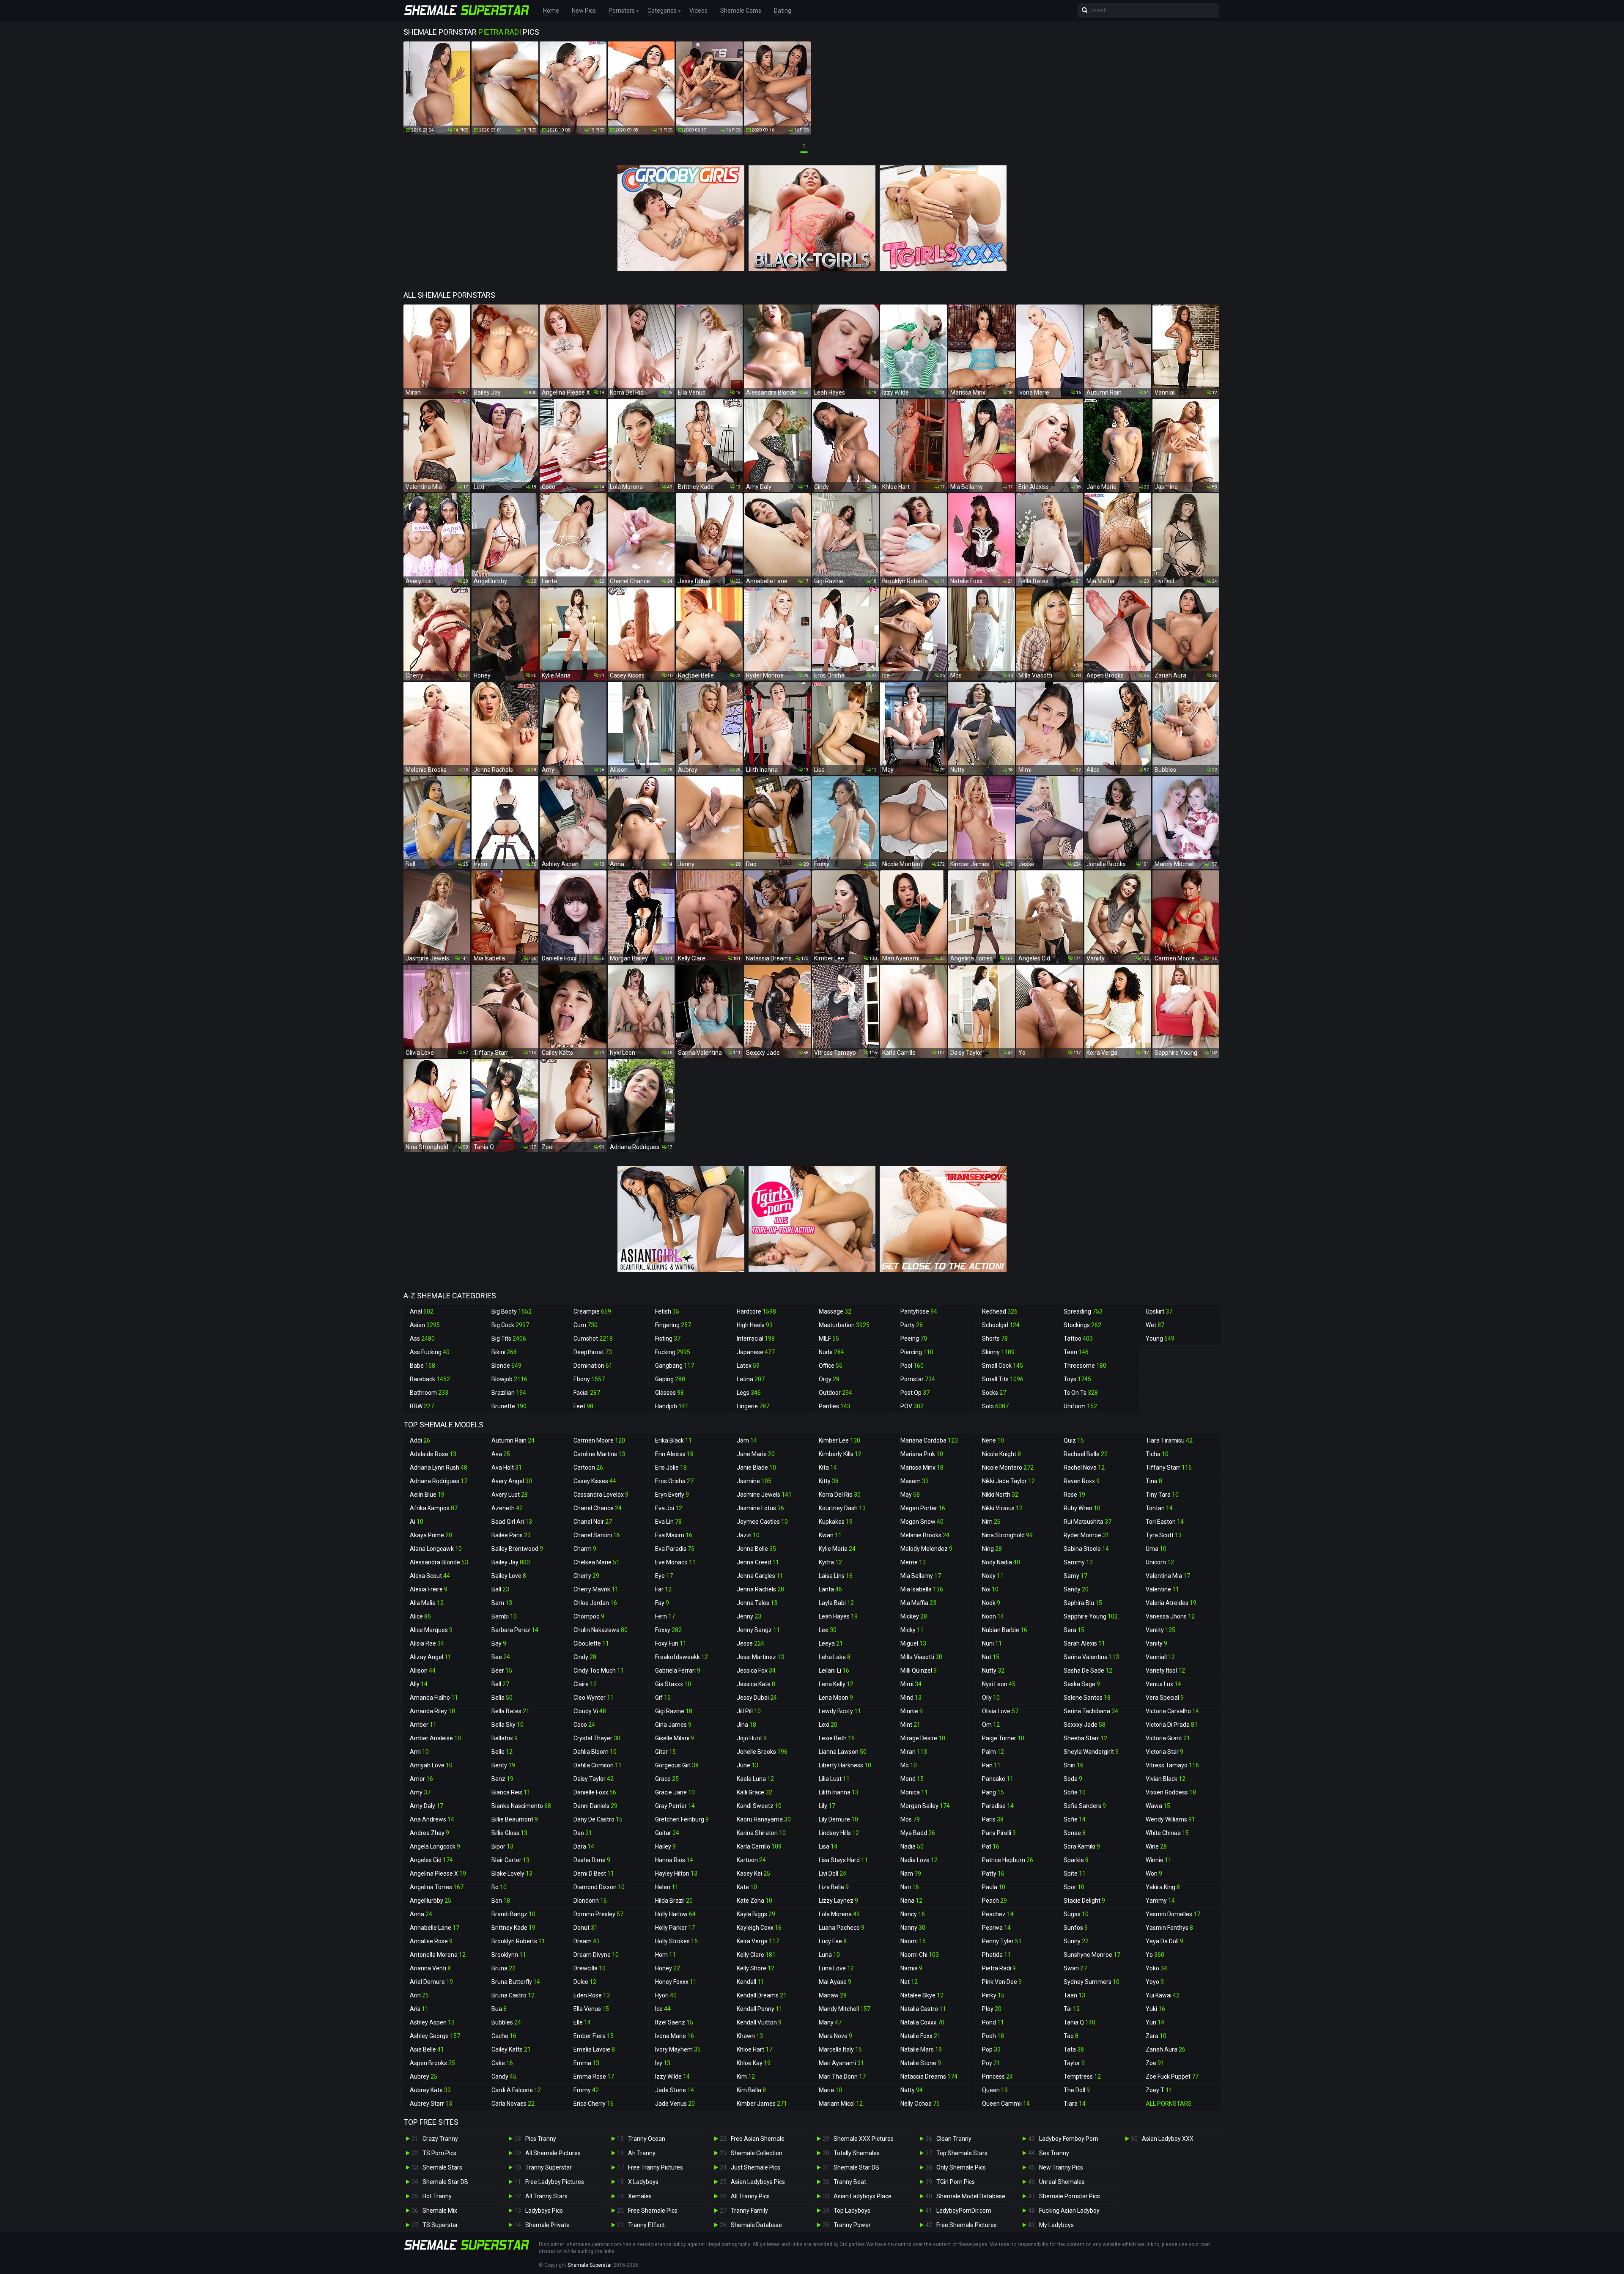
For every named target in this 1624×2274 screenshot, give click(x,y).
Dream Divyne (596, 1955)
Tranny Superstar (549, 2167)
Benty (503, 1765)
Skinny (998, 1352)
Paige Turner (1003, 1738)
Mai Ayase (835, 1982)
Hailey (665, 1846)
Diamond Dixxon (599, 1887)
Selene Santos (1087, 1698)
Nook (991, 1603)
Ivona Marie (675, 2036)
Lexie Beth (837, 1738)
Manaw (833, 1995)
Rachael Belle (1086, 1454)
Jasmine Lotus (760, 1508)
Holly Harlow (675, 1914)
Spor (1074, 1887)
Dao (583, 1833)
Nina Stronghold (1007, 1535)
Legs (749, 1393)
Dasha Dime (592, 1860)
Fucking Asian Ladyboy (1069, 2211)
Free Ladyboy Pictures (555, 2182)
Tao (1071, 2036)
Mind (911, 1698)
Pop (991, 2049)
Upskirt (1159, 1311)
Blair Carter (510, 1860)
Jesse (750, 1643)
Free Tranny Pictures (656, 2167)
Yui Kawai (1163, 1995)
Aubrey (424, 2076)
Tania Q (1079, 2022)
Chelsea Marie (597, 1562)
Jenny (749, 1616)
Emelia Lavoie (594, 2049)
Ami (419, 1752)
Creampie (592, 1311)
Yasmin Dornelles (1173, 1914)
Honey (668, 1968)
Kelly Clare (756, 1955)
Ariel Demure (431, 1982)
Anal (422, 1311)
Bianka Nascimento (521, 1806)
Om (991, 1725)
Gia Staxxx (673, 1684)
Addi (420, 1440)
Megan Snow (922, 1522)
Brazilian (509, 1393)
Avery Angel (512, 1481)
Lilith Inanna (839, 1792)
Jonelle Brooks (762, 1752)
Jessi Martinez (760, 1657)
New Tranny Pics (1061, 2167)
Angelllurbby (431, 1901)
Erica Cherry (594, 2104)
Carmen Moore (599, 1440)
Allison (423, 1671)
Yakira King (1163, 1887)
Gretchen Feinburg (682, 1819)
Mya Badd (918, 1833)
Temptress (1082, 2076)
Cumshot (593, 1339)
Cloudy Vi (590, 1711)
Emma (586, 2063)
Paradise (998, 1806)
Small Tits (1003, 1379)
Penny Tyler (1002, 1941)
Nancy (913, 1914)
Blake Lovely (512, 1874)
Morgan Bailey (925, 1806)
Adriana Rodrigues (439, 1481)
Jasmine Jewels (764, 1495)
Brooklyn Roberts (518, 1941)
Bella (502, 1698)
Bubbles (506, 2022)
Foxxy (668, 1630)
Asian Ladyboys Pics (758, 2182)
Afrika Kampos (434, 1508)
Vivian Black (1166, 1779)
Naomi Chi (920, 1955)
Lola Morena (839, 1914)
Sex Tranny (1054, 2153)
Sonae (1075, 1833)
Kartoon (751, 1860)
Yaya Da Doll (1165, 1941)
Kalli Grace (754, 1792)
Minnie (912, 1711)
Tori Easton (1165, 1522)
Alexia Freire (429, 1589)
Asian (425, 1325)
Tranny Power (852, 2225)
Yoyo (1155, 1982)
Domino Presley (598, 1914)
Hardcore (756, 1311)
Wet (1155, 1325)
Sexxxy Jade (1085, 1725)
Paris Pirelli (999, 1833)
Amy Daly (427, 1806)
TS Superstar (440, 2225)
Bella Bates (510, 1711)
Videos (698, 11)
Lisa (828, 1846)
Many (830, 2022)
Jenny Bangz (758, 1630)
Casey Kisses (595, 1481)
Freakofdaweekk (682, 1657)
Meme (913, 1562)
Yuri (1155, 2022)
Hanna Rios (674, 1860)
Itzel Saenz (674, 2022)
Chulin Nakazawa (601, 1630)
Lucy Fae (833, 1941)
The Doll (1077, 2090)
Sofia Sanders (1085, 1806)
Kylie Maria (837, 1549)
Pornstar (918, 1379)
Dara (584, 1846)
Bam (502, 1603)
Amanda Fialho (434, 1698)
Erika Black (673, 1440)
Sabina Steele (1086, 1549)
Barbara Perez (515, 1630)
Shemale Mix (440, 2211)
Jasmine (754, 1481)
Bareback (430, 1379)
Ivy (663, 2063)
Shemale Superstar (590, 2265)
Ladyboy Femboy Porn (1069, 2139)
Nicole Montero (1008, 1468)
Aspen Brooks (432, 2063)
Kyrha (830, 1562)
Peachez (998, 1914)
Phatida (996, 1955)
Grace (667, 1779)
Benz (502, 1779)
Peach (994, 1901)
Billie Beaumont (515, 1819)
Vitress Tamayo (1172, 1765)
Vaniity (1160, 1630)
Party (912, 1325)
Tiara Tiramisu (1169, 1440)
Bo (499, 1887)
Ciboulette (591, 1643)
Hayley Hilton (676, 1874)
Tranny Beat (850, 2182)
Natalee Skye (922, 1995)
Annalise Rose (431, 1941)
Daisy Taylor (594, 1779)
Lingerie (753, 1406)
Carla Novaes (513, 2104)
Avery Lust (510, 1495)
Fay (662, 1603)
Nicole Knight (1001, 1454)
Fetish (667, 1311)
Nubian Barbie (1005, 1630)
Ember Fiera (594, 2036)
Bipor (502, 1846)
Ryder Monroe (1086, 1535)
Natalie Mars (921, 2049)
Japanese (756, 1352)
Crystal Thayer (597, 1738)
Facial (587, 1393)
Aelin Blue (427, 1495)
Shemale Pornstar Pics (1070, 2196)
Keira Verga (758, 1941)
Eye (664, 1576)
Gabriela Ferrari (678, 1671)
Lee (828, 1630)
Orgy (829, 1379)
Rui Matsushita (1088, 1522)
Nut (991, 1657)
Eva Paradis (675, 1549)
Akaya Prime (431, 1535)
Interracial (756, 1339)
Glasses (669, 1393)
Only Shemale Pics (961, 2167)
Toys (1077, 1379)
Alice (420, 1616)
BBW (422, 1406)
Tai (1072, 2009)
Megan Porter (923, 1508)
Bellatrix (505, 1738)
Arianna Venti (430, 1968)
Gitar (665, 1752)
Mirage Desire (923, 1738)
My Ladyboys (1056, 2225)
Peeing (914, 1339)
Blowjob (509, 1379)
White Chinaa (1167, 1833)
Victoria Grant (1168, 1738)
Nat (909, 1982)
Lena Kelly (836, 1684)
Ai (417, 1522)
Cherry (586, 1576)
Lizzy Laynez (838, 1901)
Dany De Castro (598, 1819)
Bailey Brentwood (517, 1549)
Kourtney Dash (842, 1508)
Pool (912, 1366)
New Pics (584, 11)
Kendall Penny (760, 2009)
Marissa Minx (922, 1468)
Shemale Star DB (445, 2182)
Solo (995, 1406)
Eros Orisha (674, 1481)
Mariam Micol (841, 2104)
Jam (747, 1440)
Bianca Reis (511, 1792)
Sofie (1075, 1819)
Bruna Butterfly (516, 1982)
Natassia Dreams (929, 2076)
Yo (1155, 1955)
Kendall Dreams (762, 1995)
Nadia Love (919, 1860)
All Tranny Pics (750, 2196)
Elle (582, 2022)
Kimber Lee (839, 1440)
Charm (585, 1549)
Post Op (915, 1393)
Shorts (995, 1339)
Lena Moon (836, 1698)
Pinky (993, 1995)
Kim (746, 2076)
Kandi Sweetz (759, 1806)
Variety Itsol (1165, 1671)
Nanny (913, 1928)
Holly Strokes (676, 1941)
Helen (667, 1887)
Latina (751, 1379)
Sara (1074, 1630)
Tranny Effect (646, 2225)
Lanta (830, 1589)
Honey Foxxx (676, 1982)
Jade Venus (675, 2104)
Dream (587, 1941)
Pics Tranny (541, 2139)
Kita (828, 1468)
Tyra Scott (1164, 1535)
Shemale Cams (741, 11)
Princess (997, 2076)
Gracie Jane (675, 1792)
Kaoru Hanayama (764, 1819)
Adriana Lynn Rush (439, 1468)
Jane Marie (756, 1454)
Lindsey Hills (839, 1833)
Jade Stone (675, 2090)
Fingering (673, 1325)
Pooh (993, 2036)
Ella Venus (591, 2009)
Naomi (913, 1941)
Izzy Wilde (672, 2076)
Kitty (829, 1481)
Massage (835, 1311)
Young (1160, 1339)
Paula (994, 1887)
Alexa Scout (430, 1576)
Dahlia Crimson (598, 1765)
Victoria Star (1165, 1752)
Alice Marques (431, 1630)
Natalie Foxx (920, 2036)
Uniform (1080, 1406)
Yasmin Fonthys (1169, 1928)
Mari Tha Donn (842, 2076)
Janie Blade (756, 1468)
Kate (747, 1887)
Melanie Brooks (925, 1535)
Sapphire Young (1091, 1616)
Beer (502, 1671)
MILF (829, 1339)
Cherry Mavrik (596, 1589)
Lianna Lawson (843, 1752)
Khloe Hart (754, 2049)
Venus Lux (1163, 1684)
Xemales (640, 2196)
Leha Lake (835, 1657)
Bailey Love (509, 1576)
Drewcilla (590, 1968)
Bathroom (429, 1393)
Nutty (993, 1671)
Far (663, 1589)
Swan (1075, 1968)
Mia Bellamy (921, 1576)
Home (551, 11)
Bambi (504, 1616)
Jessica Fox (756, 1671)
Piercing (917, 1352)
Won (1154, 1874)
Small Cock (1003, 1366)
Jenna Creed (758, 1562)
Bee (501, 1657)
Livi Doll (833, 1874)
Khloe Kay (754, 2063)
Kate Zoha (754, 1901)
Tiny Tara (1162, 1495)
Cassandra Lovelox (601, 1495)
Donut (586, 1928)
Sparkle (1076, 1860)
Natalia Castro (923, 2009)
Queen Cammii (1006, 2104)
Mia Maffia (918, 1603)
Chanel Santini (597, 1535)
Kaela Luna (755, 1779)
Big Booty (512, 1311)
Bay (499, 1643)
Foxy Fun (671, 1643)
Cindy (585, 1657)
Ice (663, 2009)
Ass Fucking (430, 1352)
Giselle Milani (675, 1738)
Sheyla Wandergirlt (1091, 1752)
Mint (910, 1725)
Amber (423, 1725)
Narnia (911, 1968)
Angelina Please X (438, 1874)
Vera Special (1165, 1698)
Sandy (1076, 1589)
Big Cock (510, 1325)
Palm (993, 1752)
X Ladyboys (643, 2182)
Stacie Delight (1084, 1901)
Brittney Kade (513, 1928)
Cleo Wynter (594, 1698)
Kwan (830, 1535)
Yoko (1156, 1968)
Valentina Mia (1168, 1576)
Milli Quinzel (919, 1671)
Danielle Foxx (595, 1792)
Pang (993, 1792)
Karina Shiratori (761, 1833)
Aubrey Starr (431, 2104)
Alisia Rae (427, 1643)
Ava (501, 1454)
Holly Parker (675, 1928)
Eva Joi (669, 1508)
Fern (665, 1616)
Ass (422, 1339)
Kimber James (762, 2104)
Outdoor (835, 1393)
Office (831, 1366)
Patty (993, 1874)
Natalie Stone (921, 2063)
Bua (499, 2009)
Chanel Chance (598, 1508)
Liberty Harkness (845, 1765)
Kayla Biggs (756, 1914)
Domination (593, 1366)
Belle (502, 1752)
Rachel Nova (1084, 1468)
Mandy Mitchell (845, 2009)
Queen (995, 2090)
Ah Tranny (642, 2153)
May (910, 1495)
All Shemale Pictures (553, 2153)
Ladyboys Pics (544, 2211)
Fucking (673, 1352)
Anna (421, 1914)
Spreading (1083, 1311)
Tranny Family (749, 2211)
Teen (1076, 1352)
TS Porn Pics (439, 2153)
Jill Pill (749, 1711)
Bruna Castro (513, 1995)
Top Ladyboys (852, 2211)
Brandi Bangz (513, 1914)
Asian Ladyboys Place (863, 2196)
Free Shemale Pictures (967, 2225)
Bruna (503, 1968)
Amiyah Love (431, 1765)
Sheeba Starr (1085, 1738)
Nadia (912, 1846)
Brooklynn (509, 1955)
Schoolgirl (1001, 1325)
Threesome (1085, 1366)
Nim (991, 1522)
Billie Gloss (509, 1833)
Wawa (1158, 1806)
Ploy (992, 2009)
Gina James (673, 1725)
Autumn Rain (513, 1440)
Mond (912, 1779)
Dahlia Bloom (595, 1752)
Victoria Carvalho (1172, 1711)
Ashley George (435, 2036)
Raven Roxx (1082, 1481)
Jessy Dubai (757, 1698)
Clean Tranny (954, 2139)
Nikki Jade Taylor (1008, 1481)
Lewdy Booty (840, 1711)
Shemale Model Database (971, 2196)
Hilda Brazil (674, 1901)
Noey (993, 1576)
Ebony (589, 1379)
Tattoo (1078, 1339)
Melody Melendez (926, 1549)
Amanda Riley (432, 1711)
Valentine (1162, 1589)
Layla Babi (836, 1603)
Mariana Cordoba (929, 1440)
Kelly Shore (756, 1968)
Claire (585, 1684)
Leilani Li (834, 1671)
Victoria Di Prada (1172, 1725)
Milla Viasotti (921, 1657)
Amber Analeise (435, 1738)
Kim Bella (751, 2090)
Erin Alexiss (674, 1454)
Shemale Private (547, 2225)
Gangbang (675, 1366)
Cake (502, 2063)
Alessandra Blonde (439, 1562)
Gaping (670, 1379)
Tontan (1159, 1508)
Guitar (667, 1833)
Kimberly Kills (840, 1454)
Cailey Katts (511, 2049)
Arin (419, 1995)
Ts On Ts (1081, 1393)
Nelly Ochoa (920, 2104)
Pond (993, 2022)
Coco (584, 1725)
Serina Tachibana (1091, 1711)
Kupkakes (836, 1522)
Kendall (750, 1982)
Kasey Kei (753, 1874)
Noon (993, 1616)
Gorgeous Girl (677, 1765)
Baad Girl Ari (512, 1522)
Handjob (672, 1406)
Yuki (1155, 2009)
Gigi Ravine (674, 1711)
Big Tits (509, 1339)
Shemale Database (756, 2225)
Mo (909, 1765)
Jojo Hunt (752, 1738)
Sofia (1075, 1792)
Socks (994, 1393)
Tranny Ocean (647, 2139)
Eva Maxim (674, 1535)
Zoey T (1159, 2090)
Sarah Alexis (1084, 1643)
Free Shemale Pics (653, 2211)
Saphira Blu (1083, 1603)
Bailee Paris (511, 1535)
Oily (991, 1698)
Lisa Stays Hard (843, 1860)
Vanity (1156, 1643)
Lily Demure (838, 1819)
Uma (1156, 1549)
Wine (1156, 1846)
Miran (914, 1752)
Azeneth (507, 1508)
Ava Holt (507, 1468)
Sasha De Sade (1088, 1671)
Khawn (750, 2036)
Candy (504, 2076)
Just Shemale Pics (756, 2167)
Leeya (831, 1643)
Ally (419, 1684)
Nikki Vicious (1002, 1508)
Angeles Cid (431, 1860)
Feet (583, 1406)
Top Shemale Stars (962, 2153)
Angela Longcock (435, 1846)
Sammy (1078, 1562)
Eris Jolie (671, 1468)
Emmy (586, 2090)
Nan (910, 1887)
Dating (783, 11)
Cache (504, 2036)
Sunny (1076, 1941)
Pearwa (996, 1928)
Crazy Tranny (440, 2139)
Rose (1074, 1495)
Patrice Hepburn (1008, 1860)
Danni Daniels (595, 1806)
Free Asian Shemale (758, 2139)
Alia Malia (427, 1603)
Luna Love (836, 1968)
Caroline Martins (599, 1454)
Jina (746, 1725)
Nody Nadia (1001, 1562)
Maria (830, 2090)
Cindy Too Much (599, 1671)
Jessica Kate (756, 1684)
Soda (1073, 1779)
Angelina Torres (437, 1887)
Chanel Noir (593, 1522)
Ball (500, 1589)
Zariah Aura (1166, 2049)
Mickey (914, 1616)
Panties (835, 1406)
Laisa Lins (836, 1576)
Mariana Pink (922, 1454)
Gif (663, 1698)
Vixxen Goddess (1171, 1792)
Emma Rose (594, 2076)
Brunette (509, 1406)
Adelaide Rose (433, 1454)
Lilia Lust (834, 1779)
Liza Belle (834, 1887)
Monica (914, 1792)
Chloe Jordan (595, 1603)
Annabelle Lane (435, 1928)
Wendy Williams (1170, 1819)
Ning (992, 1549)
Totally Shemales (857, 2153)
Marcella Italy (840, 2049)
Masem (915, 1481)
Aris (419, 2009)
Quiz (1074, 1440)
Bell (500, 1684)
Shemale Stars (442, 2167)
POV (912, 1406)
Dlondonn (590, 1901)
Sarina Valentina (1091, 1657)
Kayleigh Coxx (759, 1928)
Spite (1075, 1874)
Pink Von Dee (1002, 1982)
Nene (993, 1440)
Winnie (1159, 1860)
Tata (1074, 2049)
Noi (990, 1589)
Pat (991, 1846)
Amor (421, 1779)
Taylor (1074, 2063)
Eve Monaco (675, 1562)
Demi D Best (594, 1874)
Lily (827, 1806)
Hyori (666, 1995)
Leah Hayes (838, 1616)
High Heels (755, 1325)
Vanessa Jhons (1170, 1616)
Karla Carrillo (759, 1846)
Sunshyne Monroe (1092, 1955)
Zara (1156, 2036)
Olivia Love (1000, 1711)
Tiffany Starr (1169, 1468)
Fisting (668, 1339)
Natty (912, 2090)
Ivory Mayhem (678, 2049)
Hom (665, 1955)
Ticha (1157, 1454)
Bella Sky (507, 1725)
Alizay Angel (431, 1657)
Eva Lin (668, 1522)
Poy (991, 2063)
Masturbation (844, 1325)
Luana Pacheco (842, 1928)
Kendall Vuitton (759, 2022)
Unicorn (1160, 1562)
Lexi (828, 1725)
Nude (831, 1352)
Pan (991, 1765)
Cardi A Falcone (516, 2090)
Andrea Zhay (429, 1833)
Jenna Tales (757, 1603)
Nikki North (1000, 1495)
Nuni (992, 1643)
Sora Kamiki (1082, 1846)
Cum (586, 1325)
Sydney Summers (1092, 1982)
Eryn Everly (672, 1495)
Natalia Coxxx (922, 2022)
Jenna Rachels (760, 1589)
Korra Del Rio (840, 1495)
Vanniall (1160, 1657)
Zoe (1155, 2063)
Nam (911, 1874)
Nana (911, 1901)
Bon (501, 1901)
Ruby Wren (1082, 1508)
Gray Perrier (675, 1806)
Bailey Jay (511, 1562)
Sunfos (1076, 1928)
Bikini (504, 1352)
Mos (910, 1819)
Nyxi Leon (999, 1684)
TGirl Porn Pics (956, 2182)
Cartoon (588, 1468)
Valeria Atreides (1171, 1603)
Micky (912, 1630)
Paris (993, 1819)
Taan (1074, 1995)
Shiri (1074, 1765)
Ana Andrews (432, 1819)
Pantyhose (919, 1311)
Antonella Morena (438, 1955)
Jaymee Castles (762, 1522)
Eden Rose (592, 1995)
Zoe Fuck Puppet (1172, 2076)
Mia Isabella (922, 1589)
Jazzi (748, 1535)
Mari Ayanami (841, 2063)
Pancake (998, 1779)
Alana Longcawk (436, 1549)
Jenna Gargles (760, 1576)
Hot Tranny (437, 2196)
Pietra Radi (999, 1968)
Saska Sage (1082, 1684)
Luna (829, 1955)
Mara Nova (835, 2036)
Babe (422, 1366)
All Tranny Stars (546, 2196)
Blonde (506, 1366)
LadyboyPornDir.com (964, 2211)
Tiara (1075, 2104)
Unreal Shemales (1062, 2182)
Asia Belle (427, 2049)
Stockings (1082, 1325)
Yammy (1160, 1901)
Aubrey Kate (430, 2090)
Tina (1154, 1481)
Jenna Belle (756, 1549)
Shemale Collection (757, 2153)
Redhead (1000, 1311)
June (748, 1765)
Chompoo (589, 1616)
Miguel (913, 1643)
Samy (1075, 1576)
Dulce (585, 1982)
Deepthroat (593, 1352)
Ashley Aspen (432, 2022)
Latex (748, 1366)
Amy (420, 1792)
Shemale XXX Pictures (864, 2139)
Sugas (1076, 1914)
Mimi (911, 1684)
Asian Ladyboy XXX (1168, 2139)
